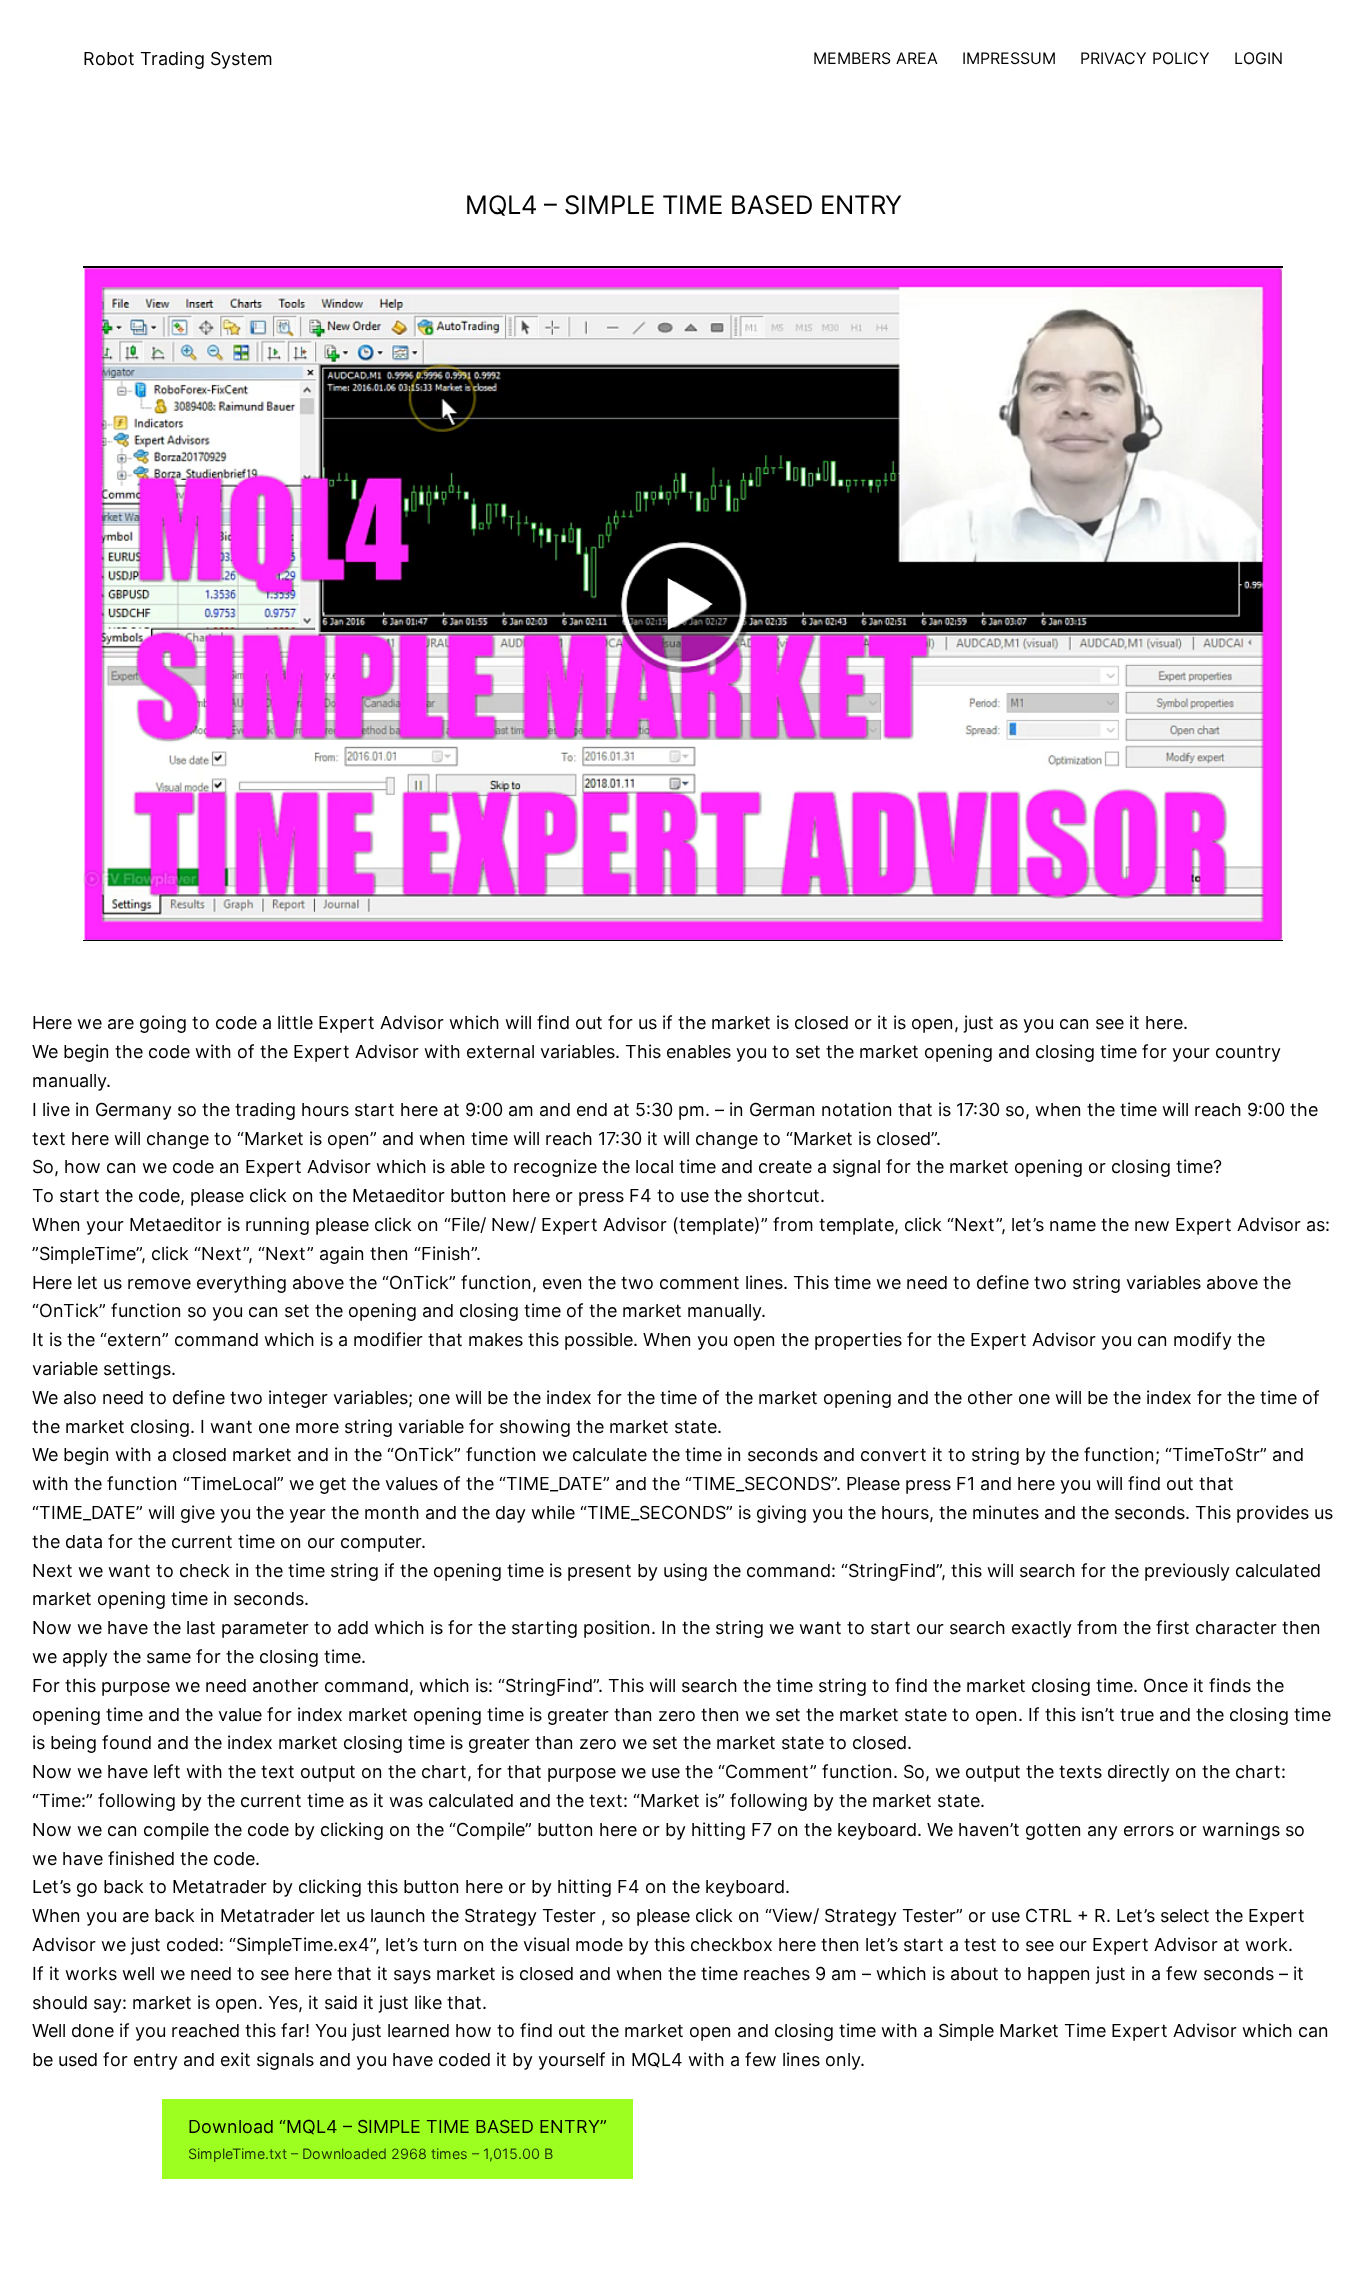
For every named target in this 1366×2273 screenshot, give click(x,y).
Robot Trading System (178, 58)
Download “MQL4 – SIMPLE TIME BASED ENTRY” (397, 2139)
